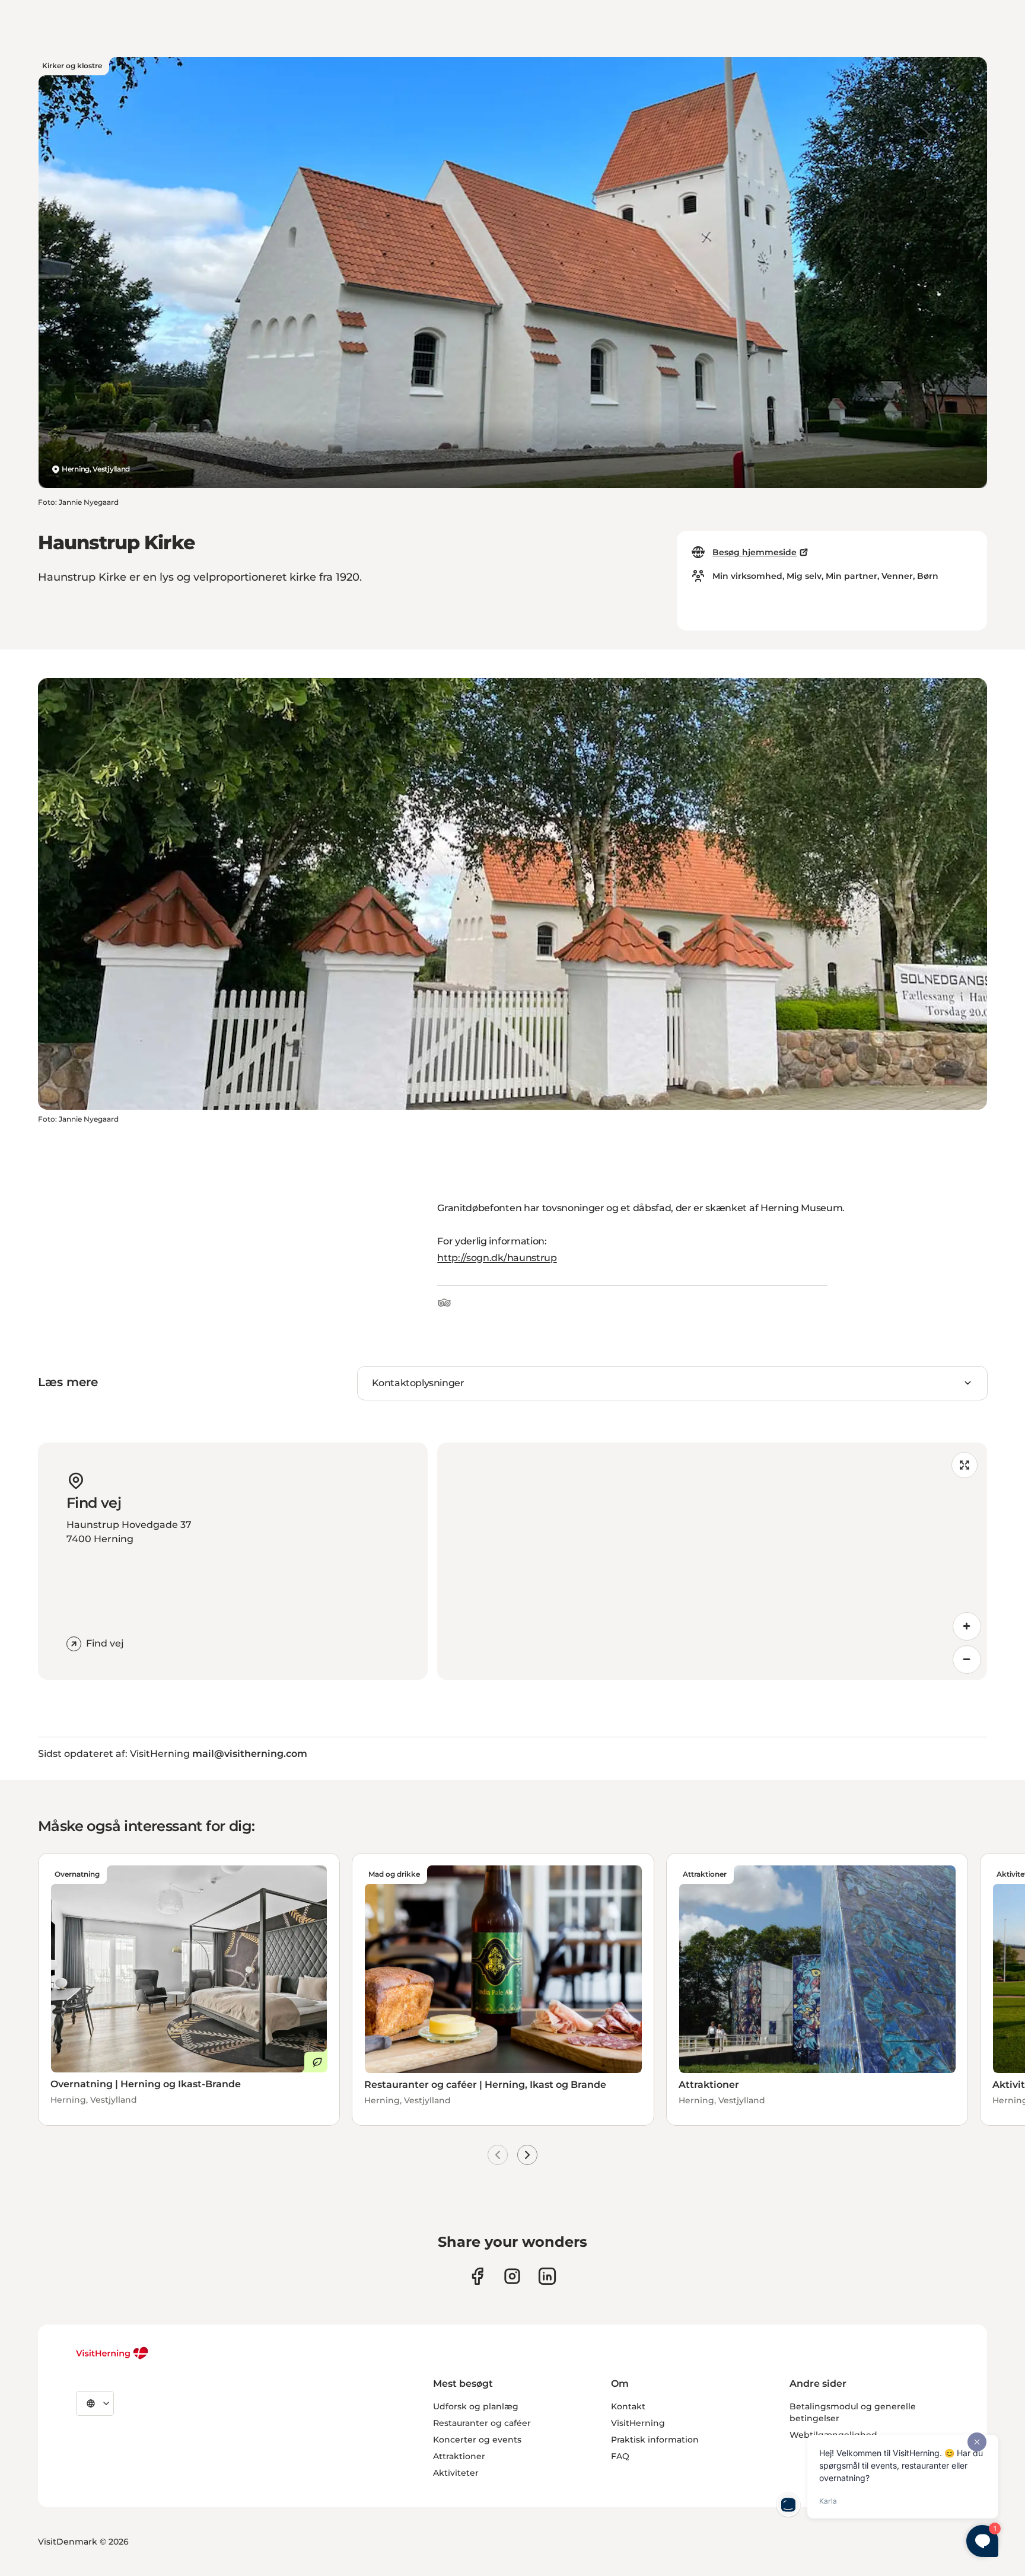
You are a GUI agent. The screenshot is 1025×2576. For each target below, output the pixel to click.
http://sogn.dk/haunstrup (497, 1258)
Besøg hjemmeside (755, 552)
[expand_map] (964, 1465)
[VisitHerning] (112, 2353)
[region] (712, 1561)
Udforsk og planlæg (476, 2406)
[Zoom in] (967, 1626)
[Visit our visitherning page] (477, 2276)
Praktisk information (655, 2440)
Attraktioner (459, 2456)
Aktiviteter (456, 2473)
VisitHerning (638, 2423)
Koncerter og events (477, 2440)
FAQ (620, 2456)
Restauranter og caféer (482, 2423)
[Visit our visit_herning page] (512, 2276)
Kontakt (628, 2406)
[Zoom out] (967, 1660)
